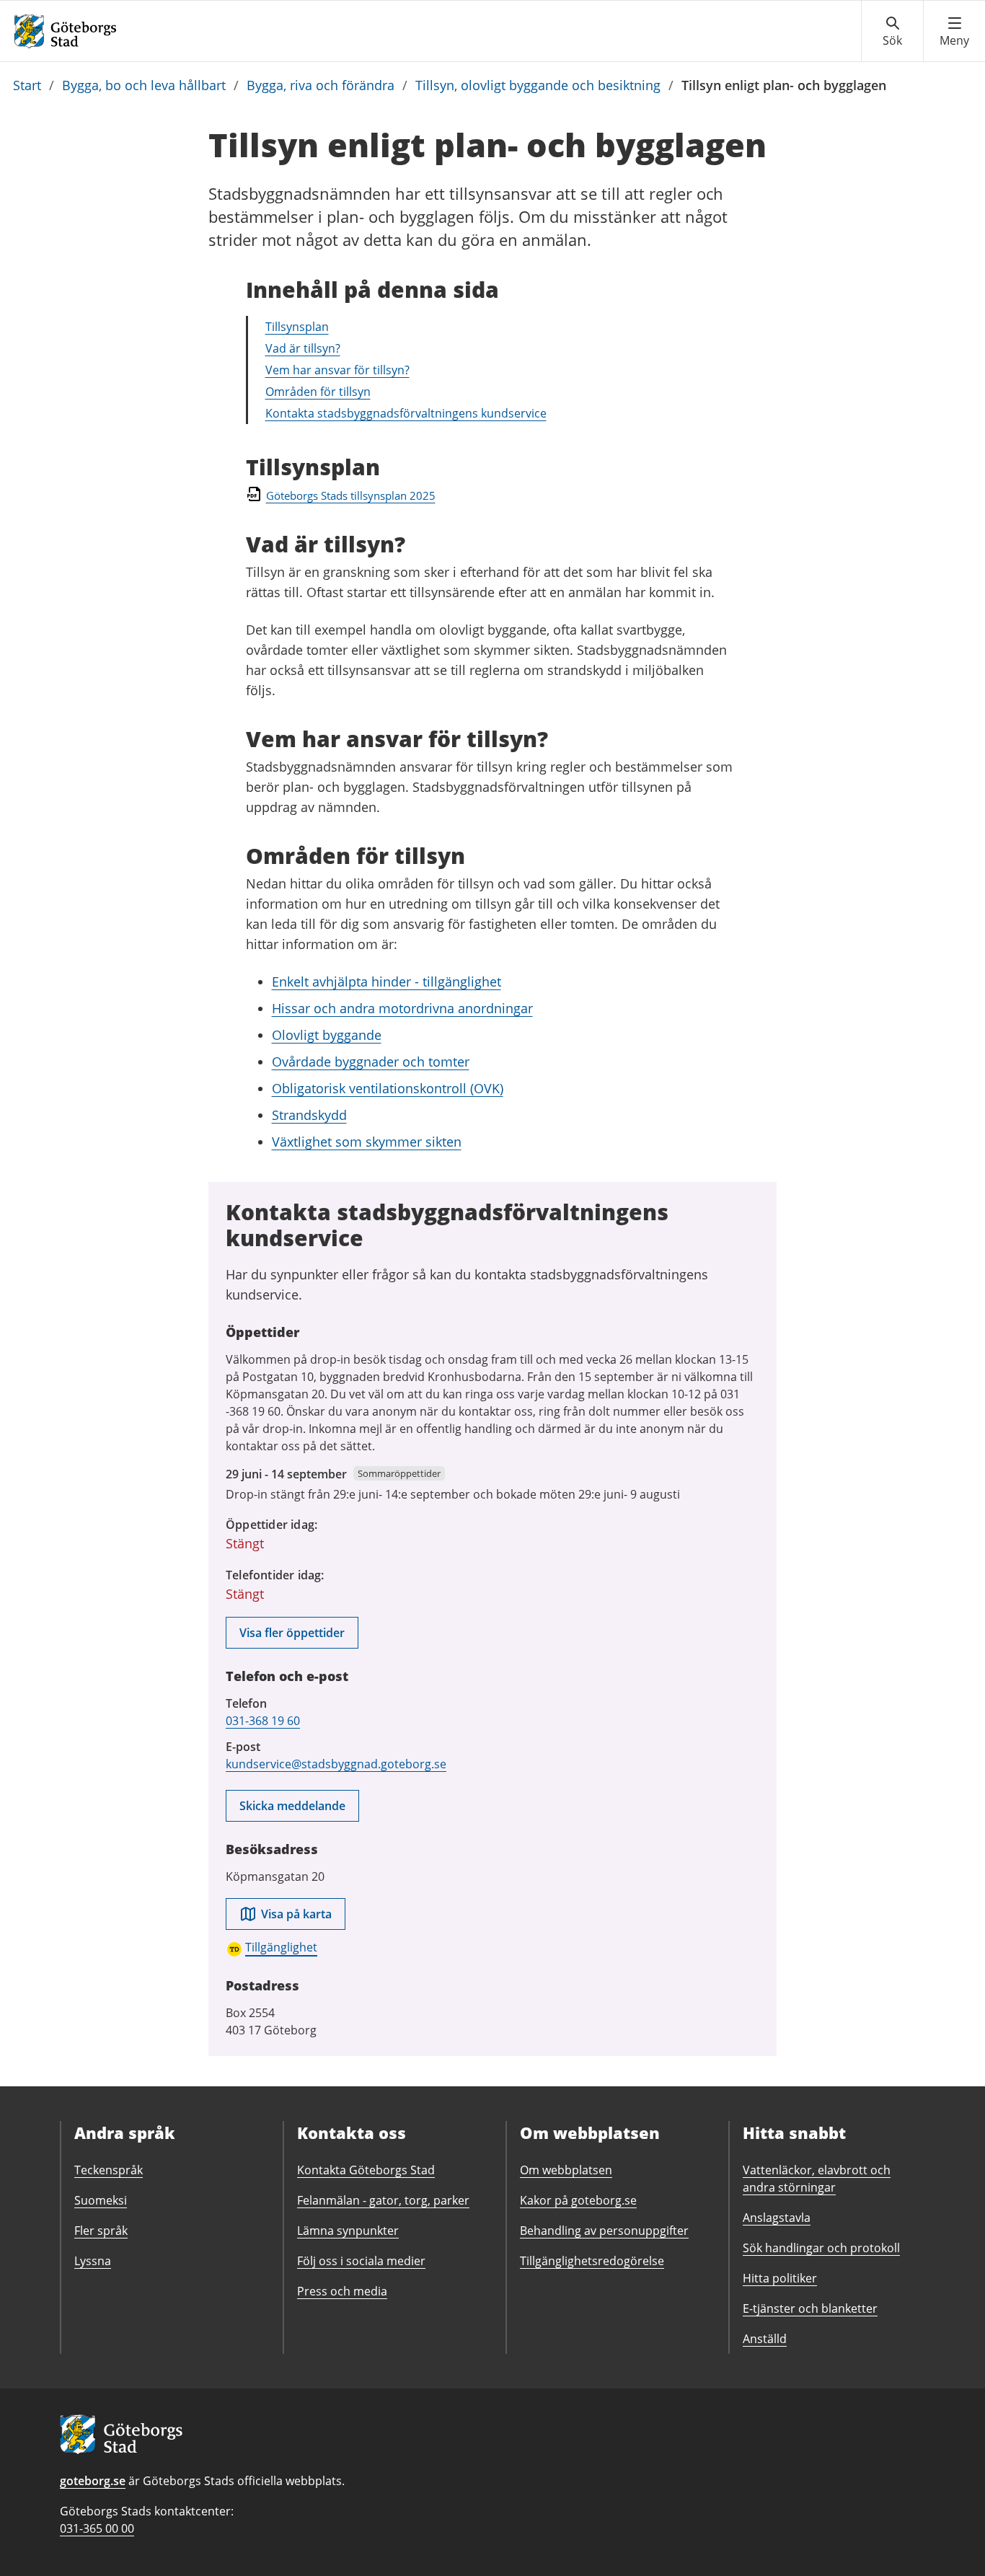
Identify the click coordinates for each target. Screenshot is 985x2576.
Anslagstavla (777, 2218)
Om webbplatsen (566, 2170)
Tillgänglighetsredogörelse (592, 2261)
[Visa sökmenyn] (892, 32)
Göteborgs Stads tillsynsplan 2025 (351, 495)
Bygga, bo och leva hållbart (144, 85)
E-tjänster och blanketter (810, 2308)
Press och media (342, 2291)
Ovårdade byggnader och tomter (371, 1062)
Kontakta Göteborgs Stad (366, 2170)
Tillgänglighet (281, 1947)
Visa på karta (296, 1914)
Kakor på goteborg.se (578, 2200)
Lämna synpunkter (348, 2231)
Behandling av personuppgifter (604, 2231)
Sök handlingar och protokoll (821, 2248)
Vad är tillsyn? (303, 348)
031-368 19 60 (263, 1721)
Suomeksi (101, 2200)
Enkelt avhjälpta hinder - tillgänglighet (387, 982)
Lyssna (93, 2261)
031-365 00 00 (97, 2528)
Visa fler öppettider (292, 1633)
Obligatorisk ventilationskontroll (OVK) (388, 1088)
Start (27, 85)
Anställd (765, 2339)
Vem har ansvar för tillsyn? (337, 370)
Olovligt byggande (327, 1035)
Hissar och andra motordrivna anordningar (402, 1008)
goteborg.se (93, 2481)
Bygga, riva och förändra (321, 85)
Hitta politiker (780, 2278)
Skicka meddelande (292, 1806)
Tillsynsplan (297, 327)
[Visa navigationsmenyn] (954, 32)
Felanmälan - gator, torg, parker (383, 2200)
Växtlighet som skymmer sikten (367, 1142)
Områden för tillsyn (318, 392)
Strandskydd (309, 1115)
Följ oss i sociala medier (361, 2261)
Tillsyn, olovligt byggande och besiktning (538, 85)
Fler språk (101, 2231)
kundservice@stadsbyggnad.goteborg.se (336, 1764)
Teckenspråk (109, 2170)
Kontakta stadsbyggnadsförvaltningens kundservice (406, 413)
